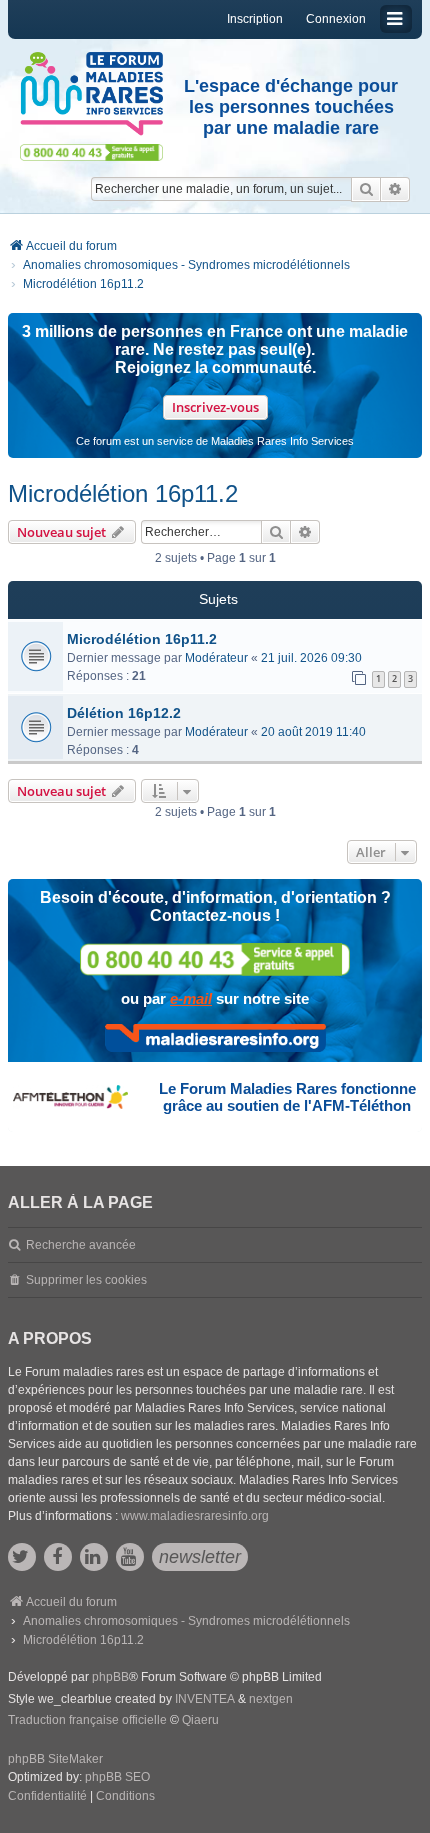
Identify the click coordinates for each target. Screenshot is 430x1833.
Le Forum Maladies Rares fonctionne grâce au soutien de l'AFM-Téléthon (287, 1097)
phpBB (110, 1677)
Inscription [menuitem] (255, 19)
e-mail (191, 998)
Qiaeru (200, 1720)
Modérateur (216, 658)
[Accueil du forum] (91, 94)
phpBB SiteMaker (55, 1759)
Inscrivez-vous (215, 407)
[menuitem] (47, 1797)
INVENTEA (205, 1699)
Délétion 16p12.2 (124, 713)
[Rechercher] (366, 189)
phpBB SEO (117, 1777)
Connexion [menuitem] (336, 19)
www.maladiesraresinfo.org (195, 1516)
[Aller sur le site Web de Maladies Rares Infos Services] (215, 1038)
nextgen (271, 1699)
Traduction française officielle (87, 1720)
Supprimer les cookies (86, 1280)
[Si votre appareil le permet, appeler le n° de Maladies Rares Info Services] (215, 959)
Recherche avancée (81, 1245)
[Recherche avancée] (395, 189)
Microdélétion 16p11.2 (123, 493)
